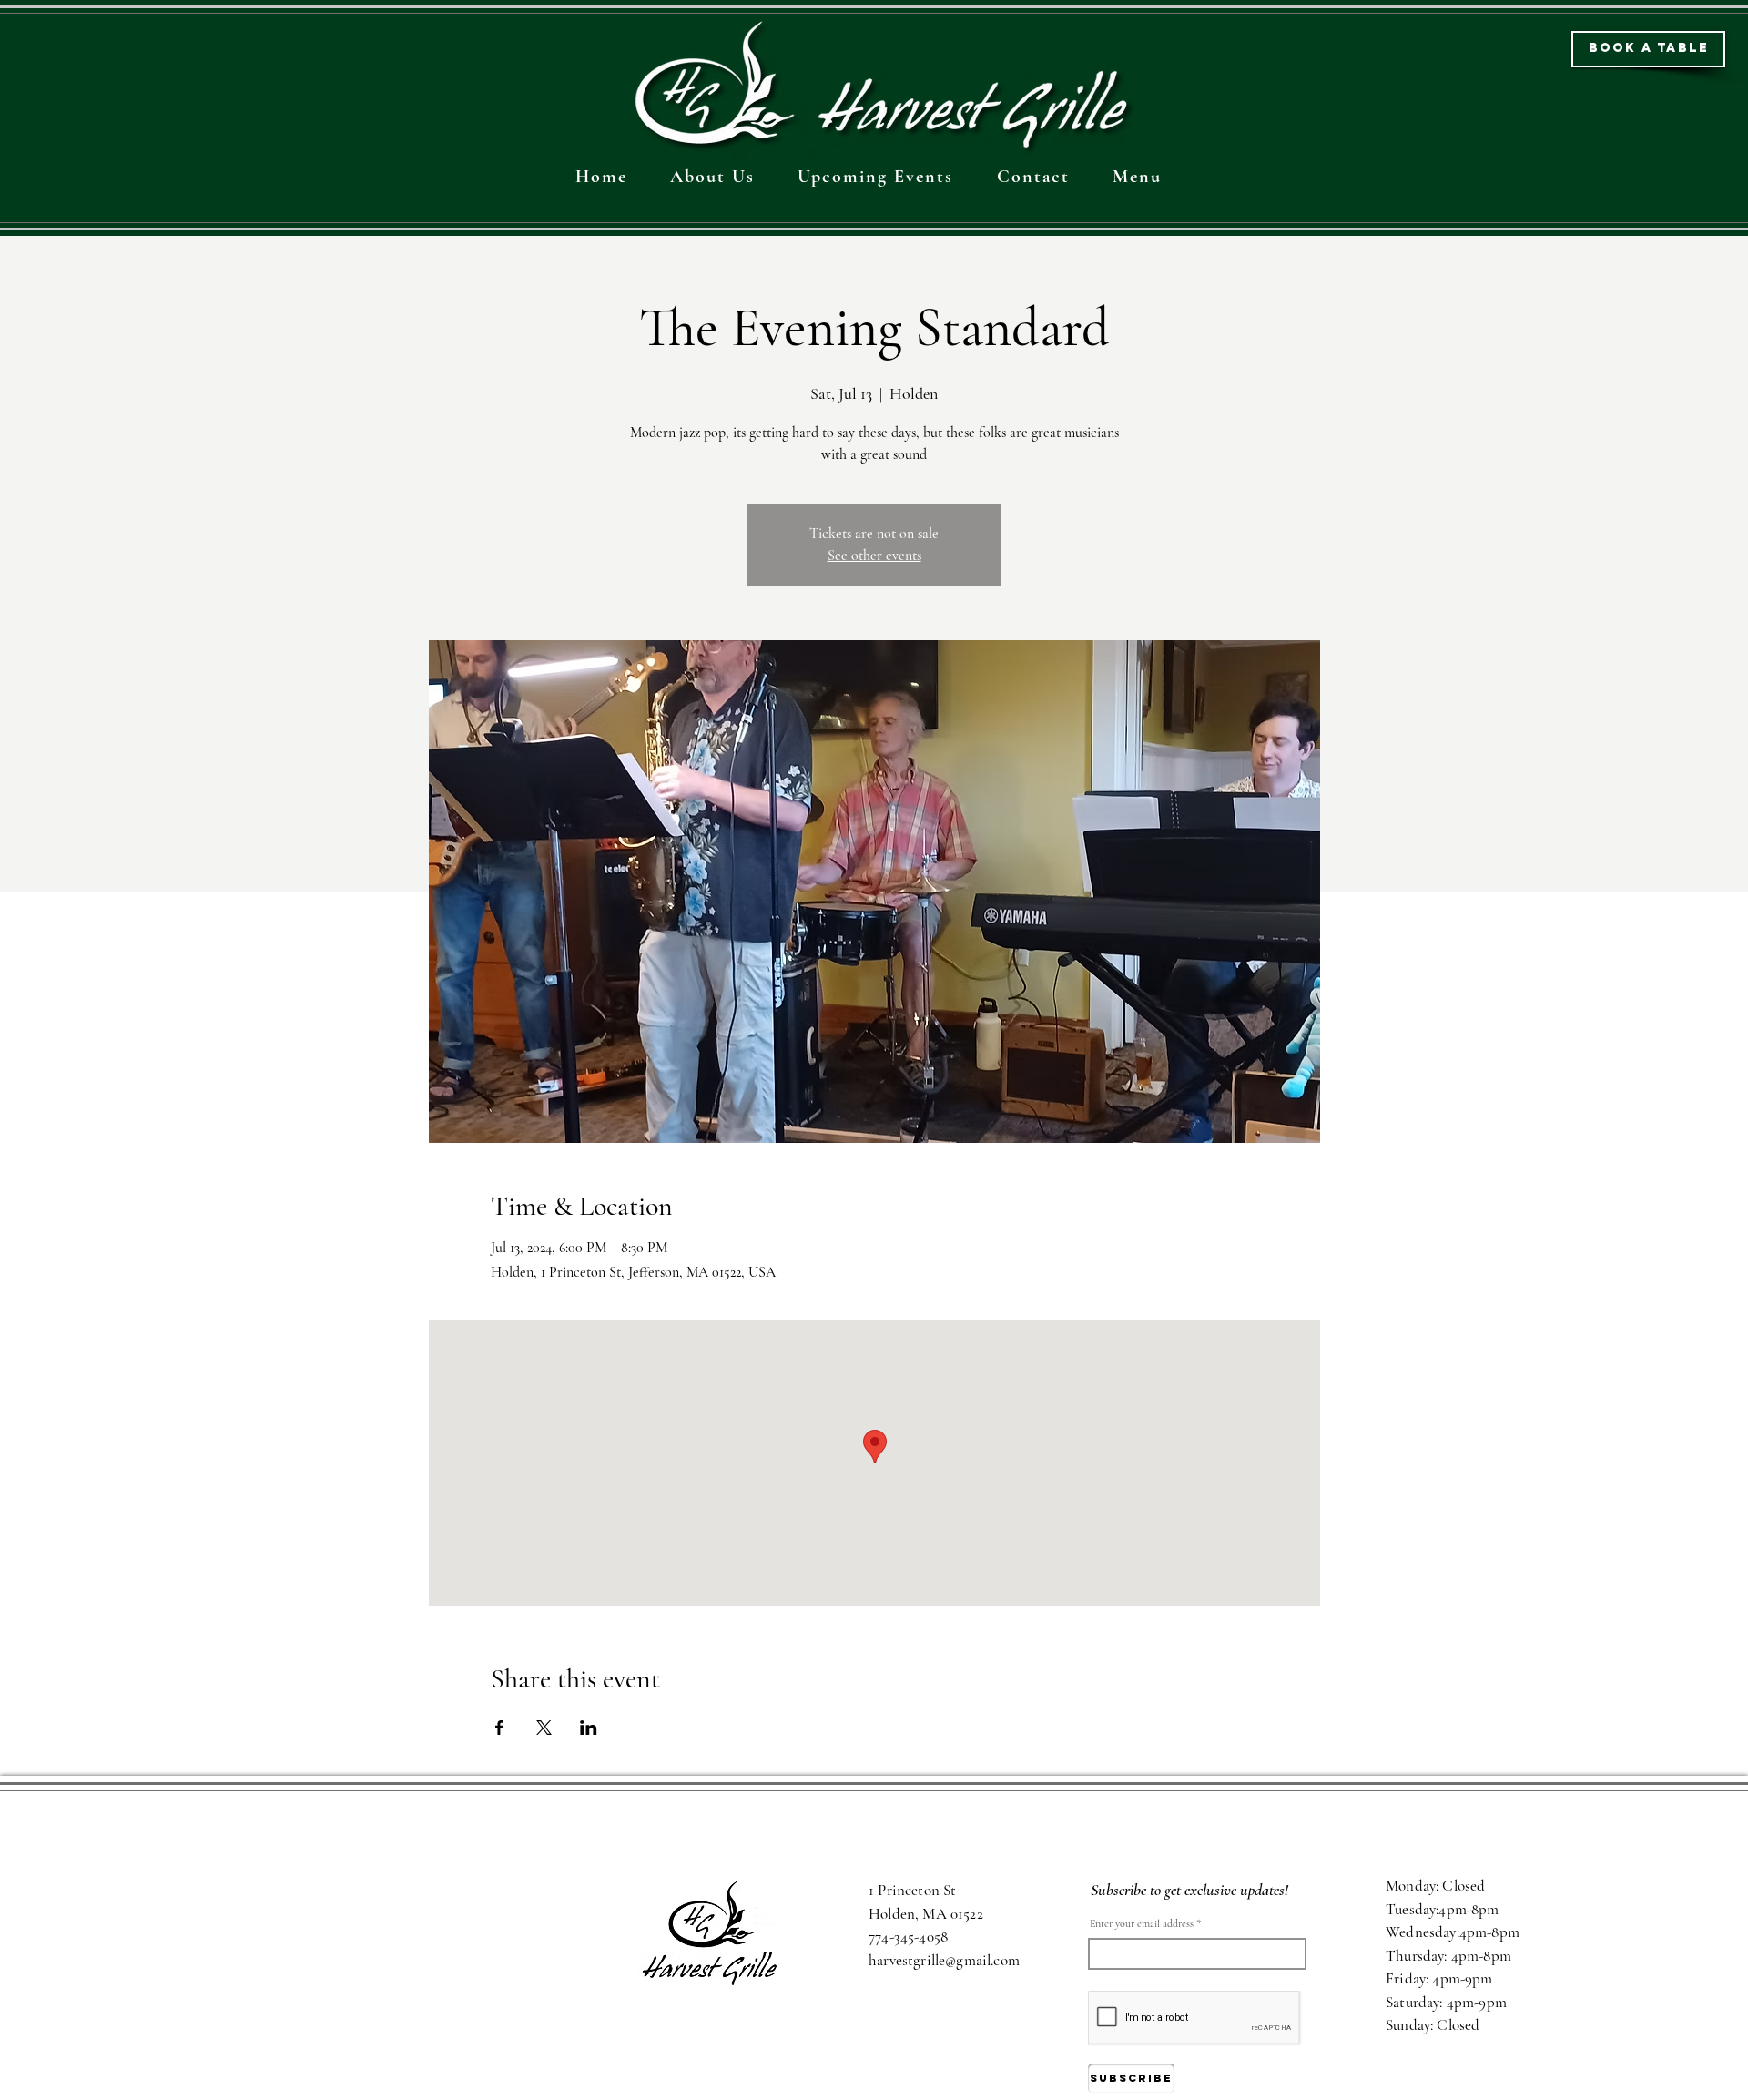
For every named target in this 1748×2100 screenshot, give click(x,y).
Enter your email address (1142, 1923)
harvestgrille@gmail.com (944, 1960)
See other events (874, 556)
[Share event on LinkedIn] (589, 1728)
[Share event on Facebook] (499, 1728)
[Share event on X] (544, 1728)
